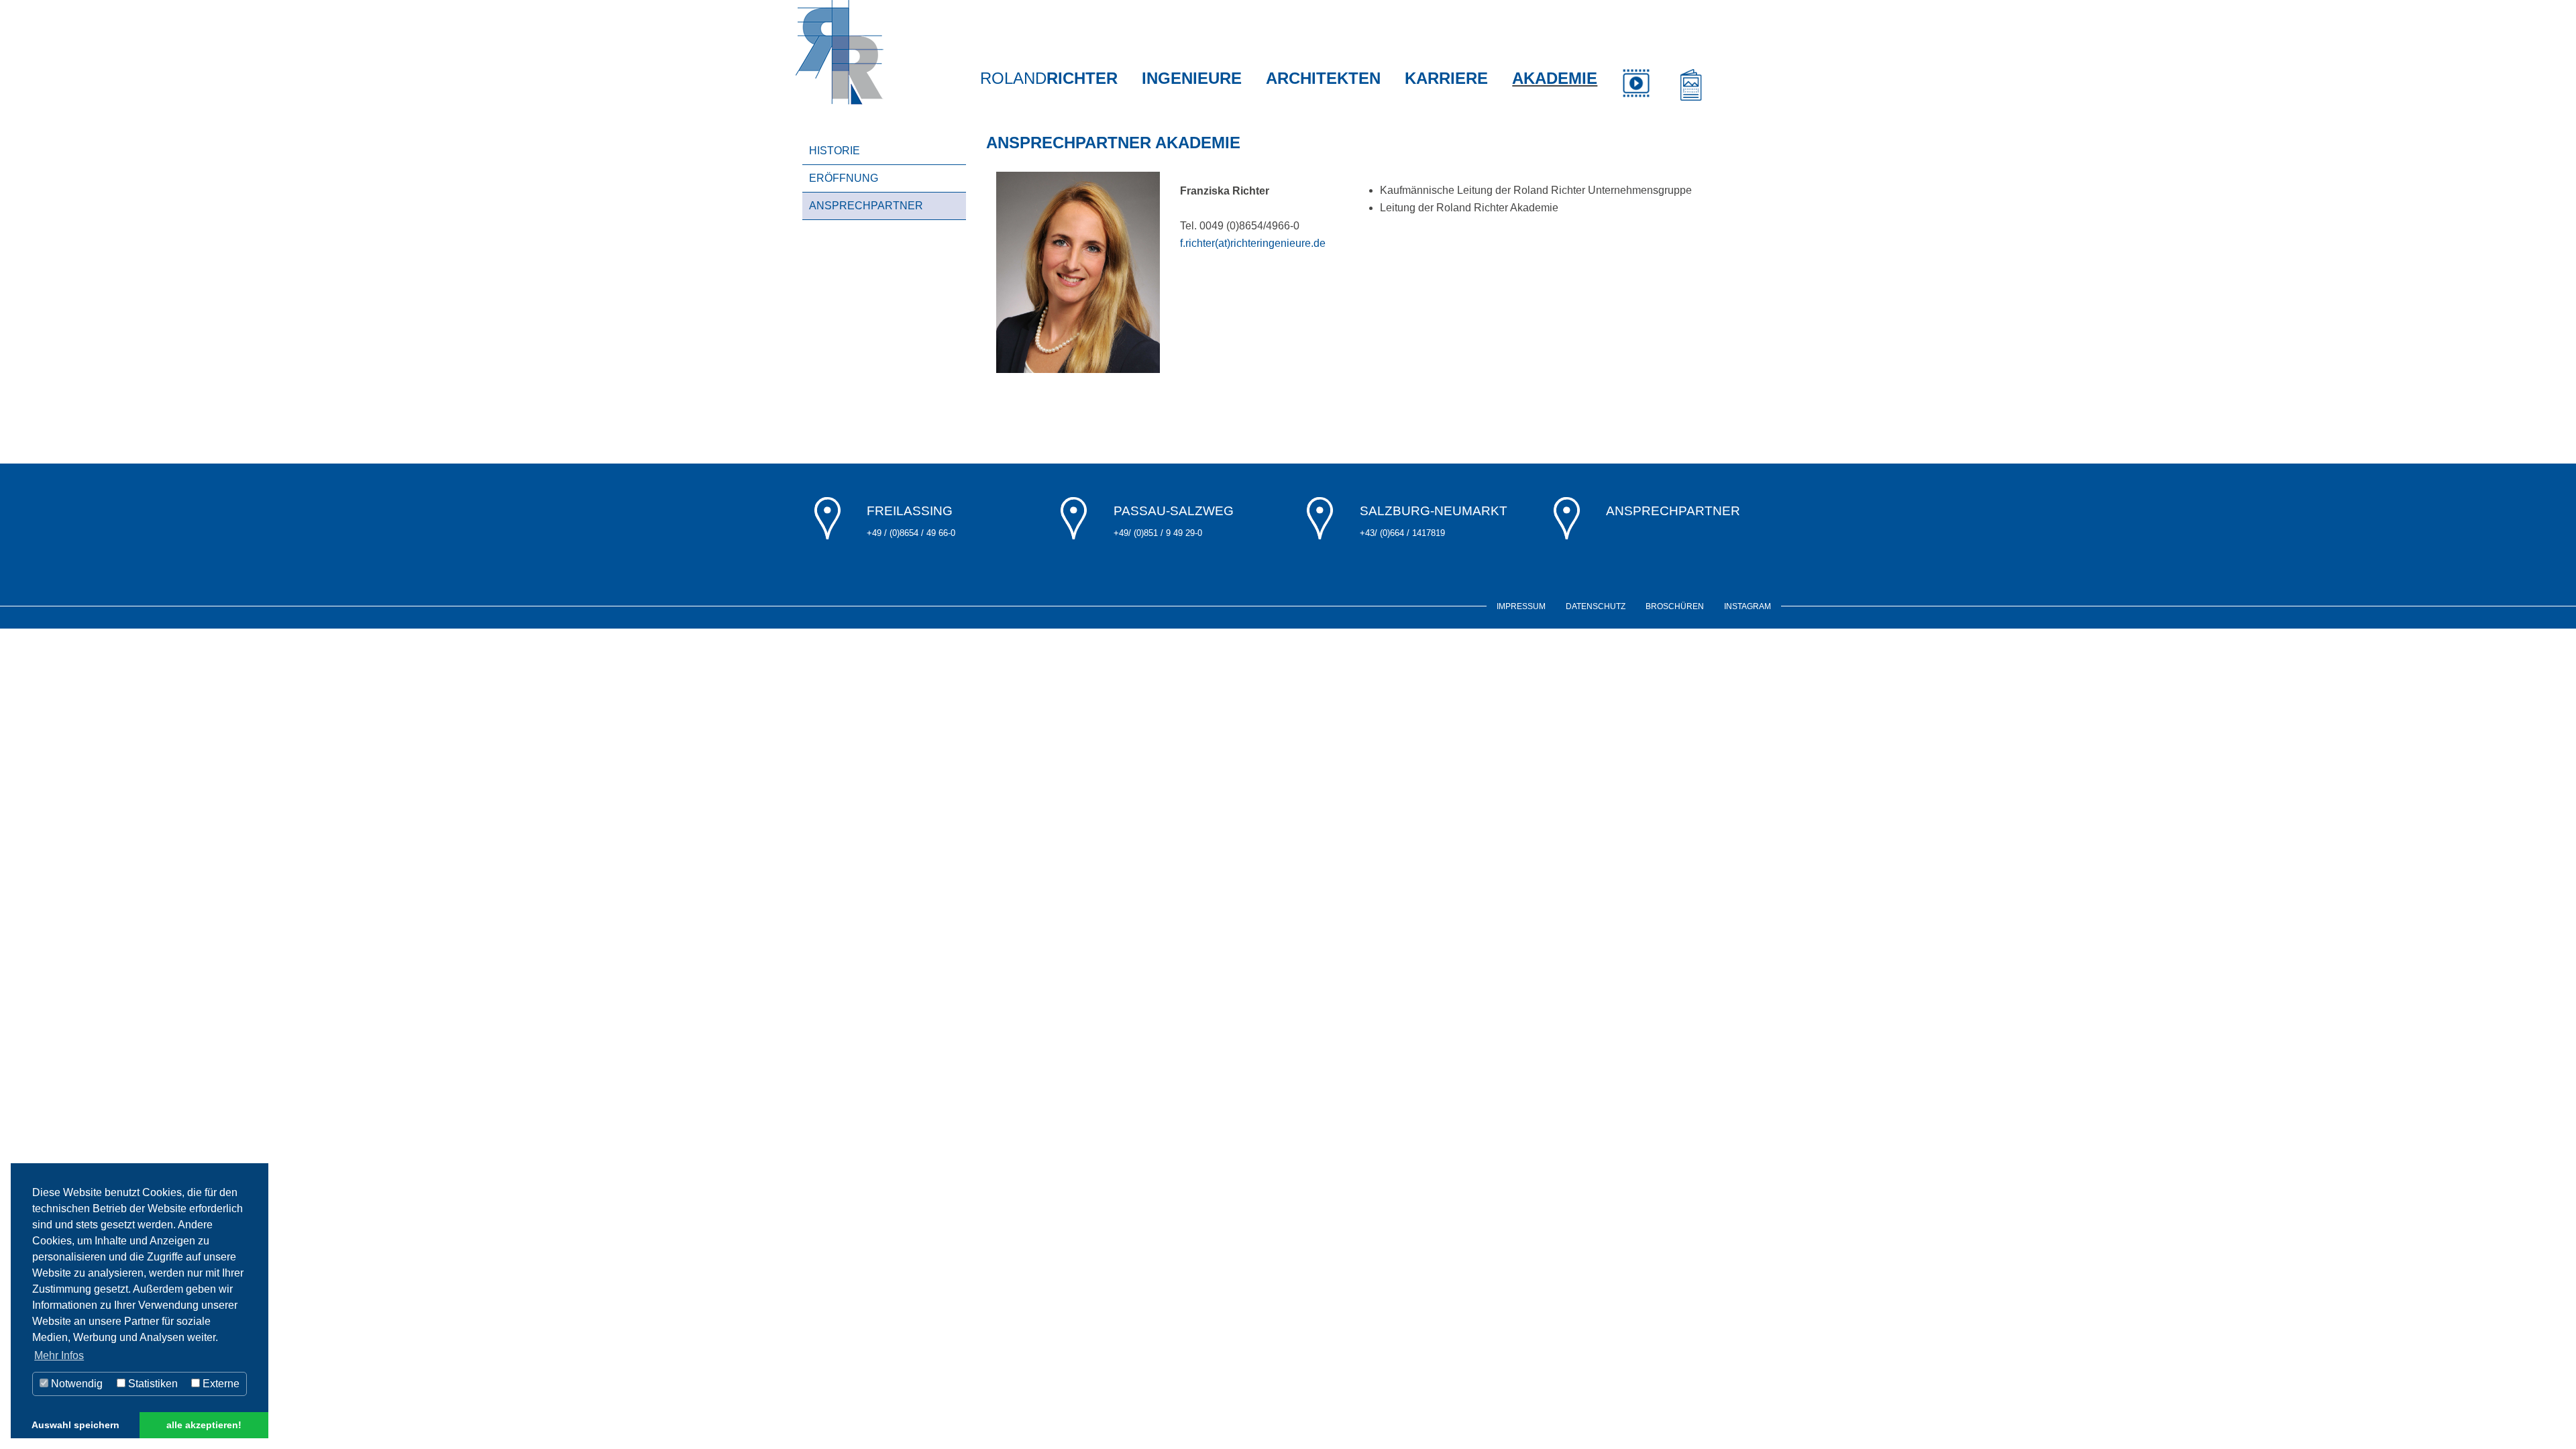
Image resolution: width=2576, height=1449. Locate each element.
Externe (220, 1384)
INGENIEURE (1192, 78)
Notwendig (75, 1384)
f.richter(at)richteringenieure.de (1253, 243)
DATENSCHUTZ (1596, 606)
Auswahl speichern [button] (75, 1425)
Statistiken (152, 1384)
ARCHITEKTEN (1323, 78)
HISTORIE (835, 151)
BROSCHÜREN (1675, 606)
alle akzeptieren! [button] (204, 1425)
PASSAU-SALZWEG (1174, 511)
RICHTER (1049, 78)
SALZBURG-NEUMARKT (1434, 511)
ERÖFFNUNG (844, 178)
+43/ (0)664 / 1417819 (1402, 533)
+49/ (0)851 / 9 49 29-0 (1158, 533)
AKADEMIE (1555, 78)
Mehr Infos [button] (59, 1355)
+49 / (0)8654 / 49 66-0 (911, 533)
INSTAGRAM (1748, 606)
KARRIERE (1446, 78)
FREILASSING (910, 511)
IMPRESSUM (1521, 606)
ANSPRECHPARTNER (866, 206)
